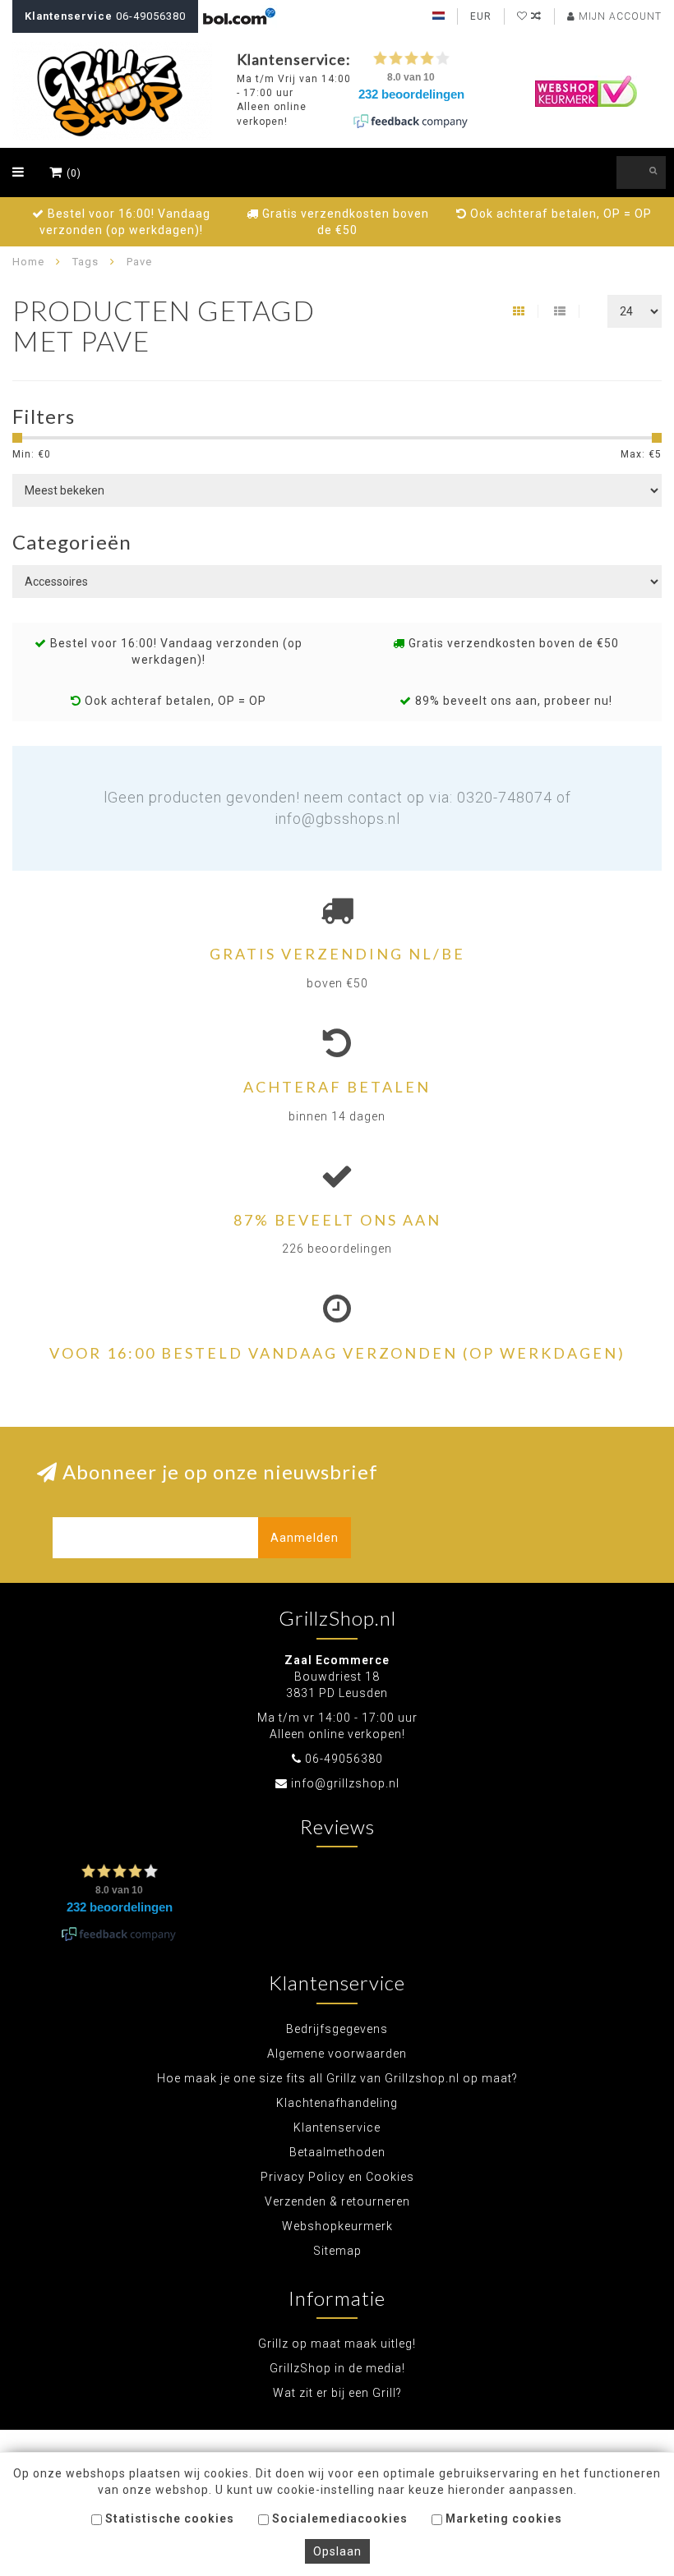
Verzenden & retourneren (337, 2201)
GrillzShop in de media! (337, 2368)
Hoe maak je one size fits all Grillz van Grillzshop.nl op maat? (337, 2078)
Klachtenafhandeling (337, 2103)
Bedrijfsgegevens (337, 2029)
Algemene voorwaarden (337, 2054)
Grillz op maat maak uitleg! (337, 2344)
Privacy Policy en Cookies (337, 2177)
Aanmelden (305, 1538)
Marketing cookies (502, 2518)
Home (28, 262)
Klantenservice (337, 2127)
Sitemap (337, 2251)
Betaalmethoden (337, 2152)
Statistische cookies (168, 2518)
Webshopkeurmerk (337, 2226)
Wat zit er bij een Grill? (337, 2393)
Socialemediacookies (338, 2518)
